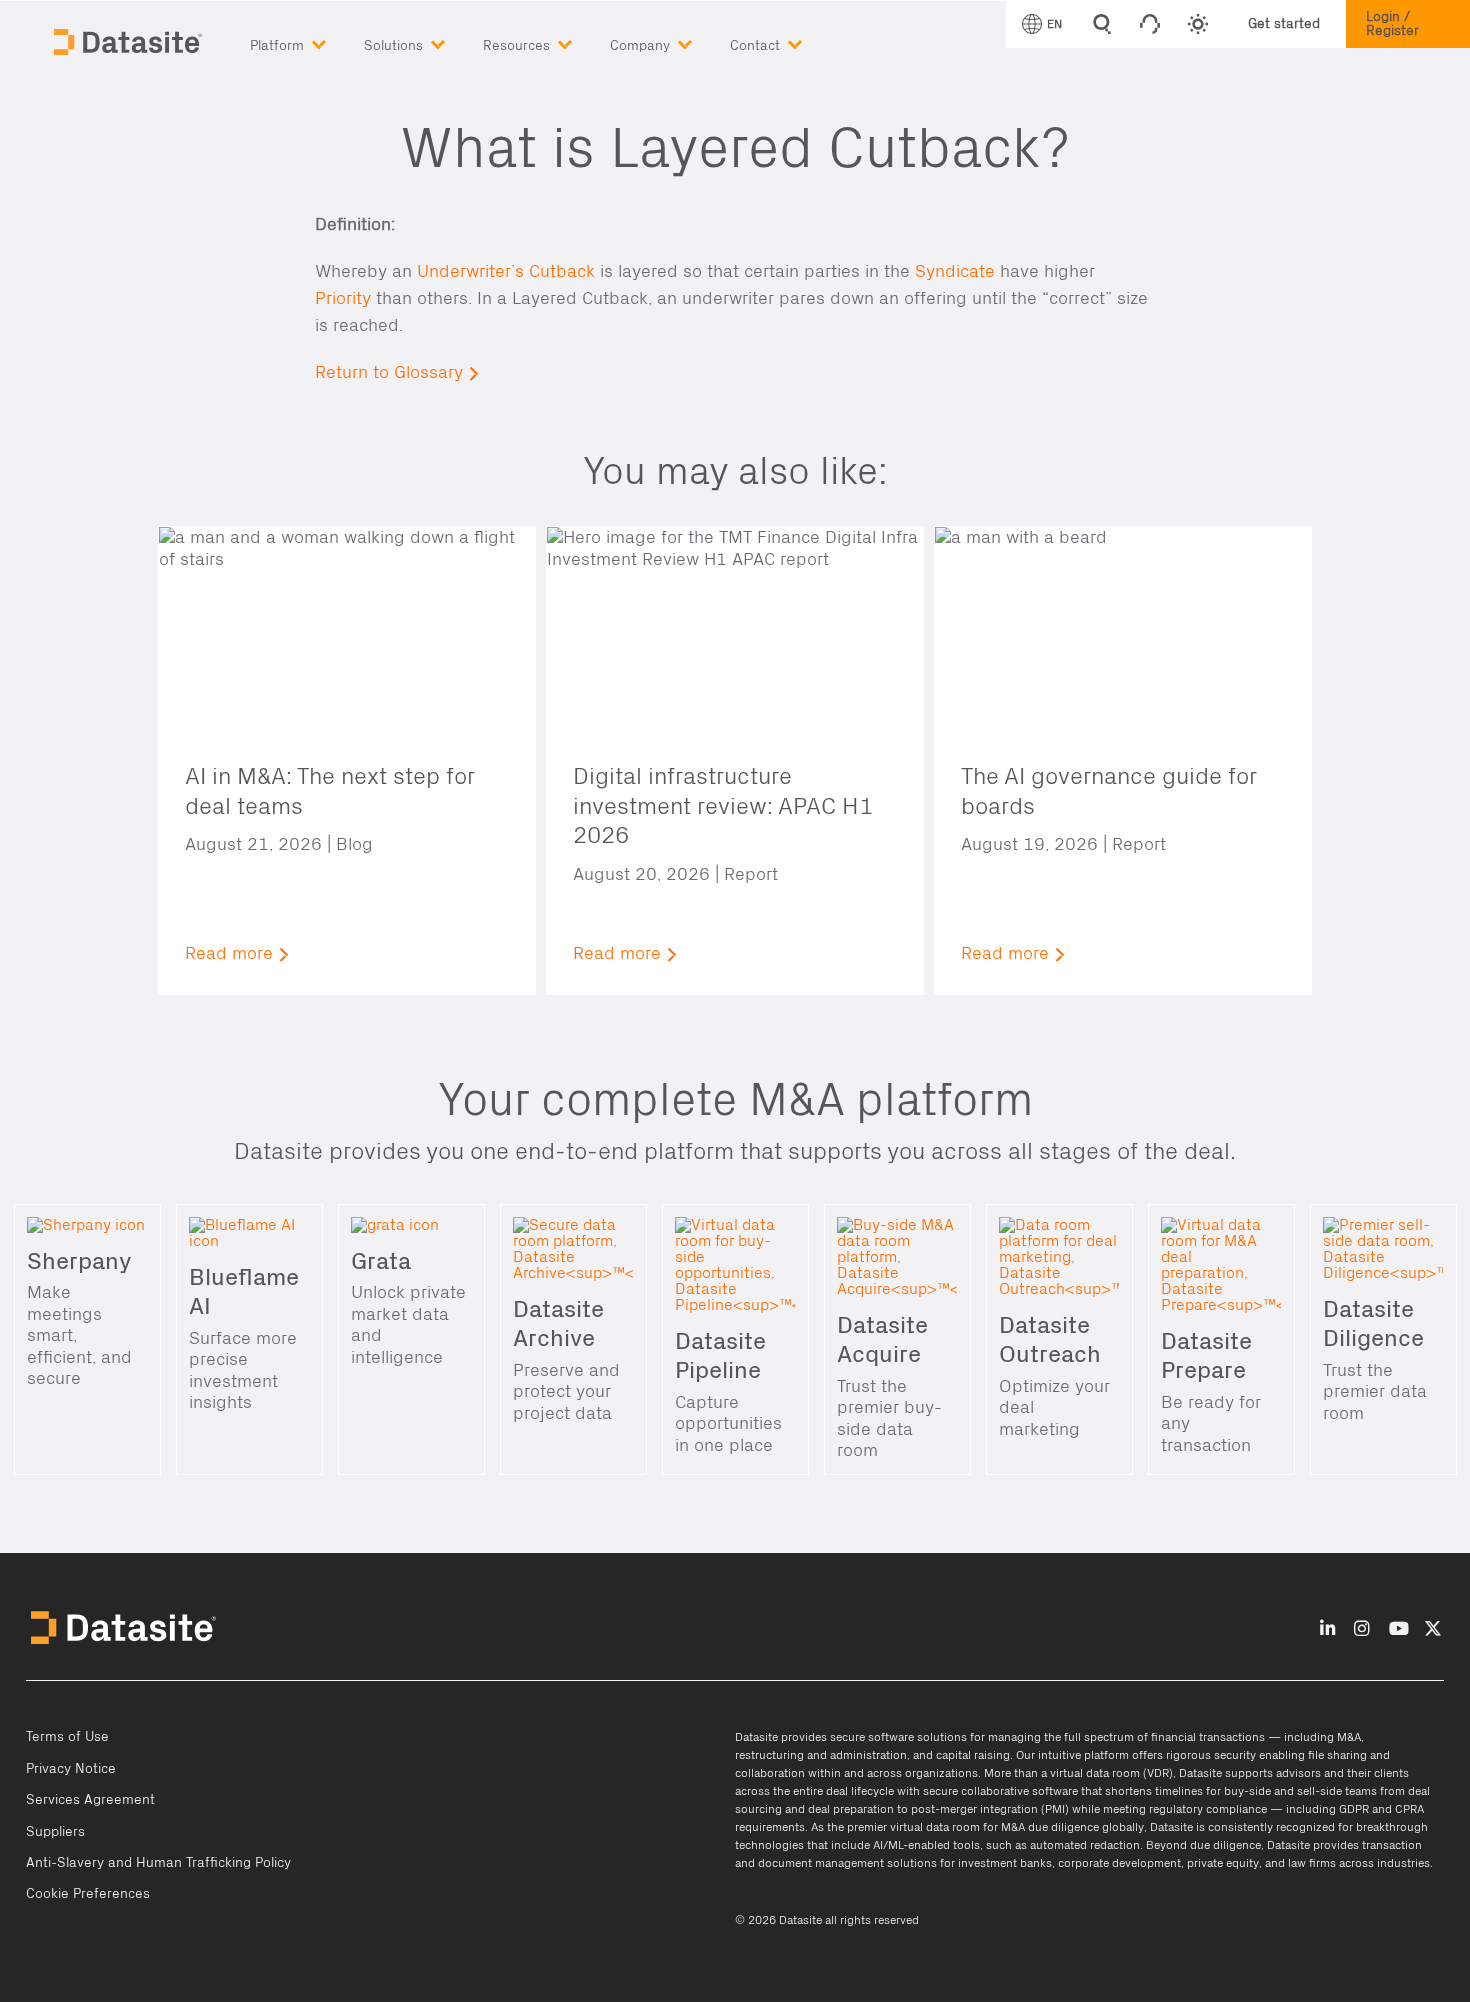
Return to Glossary (389, 372)
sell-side (1319, 1791)
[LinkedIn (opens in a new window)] (1328, 1629)
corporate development (1119, 1863)
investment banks (1005, 1863)
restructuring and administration (821, 1755)
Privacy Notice (71, 1769)
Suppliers (55, 1832)
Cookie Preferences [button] (88, 1894)
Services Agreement (90, 1800)
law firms (1312, 1863)
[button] (307, 41)
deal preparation (851, 1809)
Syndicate (955, 271)
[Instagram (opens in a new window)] (1362, 1629)
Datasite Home (130, 40)
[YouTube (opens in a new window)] (1399, 1629)
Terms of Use (67, 1737)
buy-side (1247, 1791)
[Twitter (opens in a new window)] (1433, 1629)
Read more (229, 953)
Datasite (756, 1737)
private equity (1223, 1863)
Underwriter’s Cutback (506, 271)
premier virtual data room (913, 1827)
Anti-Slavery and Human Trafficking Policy (158, 1863)
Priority (343, 298)
